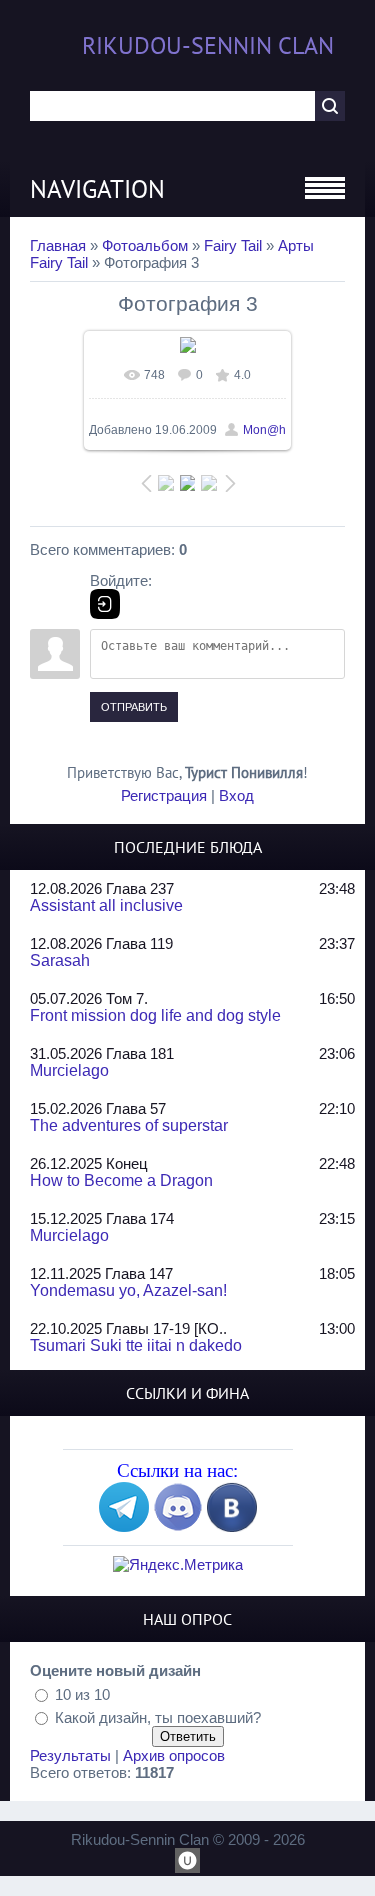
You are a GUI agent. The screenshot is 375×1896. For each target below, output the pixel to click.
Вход (236, 795)
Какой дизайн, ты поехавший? (158, 1717)
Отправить (134, 707)
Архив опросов (174, 1755)
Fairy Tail (233, 245)
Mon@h (264, 430)
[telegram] (124, 1526)
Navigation (97, 189)
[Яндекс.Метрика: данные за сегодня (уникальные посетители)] (178, 1564)
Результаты (70, 1755)
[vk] (232, 1526)
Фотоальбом (145, 245)
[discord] (178, 1526)
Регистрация (164, 795)
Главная (58, 245)
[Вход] (105, 604)
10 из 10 (82, 1693)
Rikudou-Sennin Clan (208, 45)
